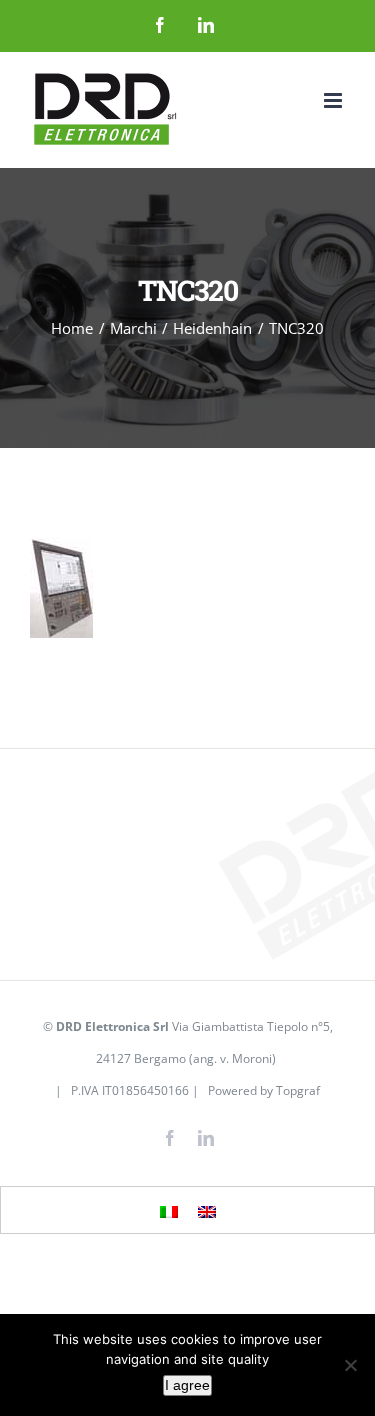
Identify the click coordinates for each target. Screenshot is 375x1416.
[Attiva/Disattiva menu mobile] (334, 100)
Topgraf (298, 1090)
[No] (350, 1365)
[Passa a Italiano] (169, 1211)
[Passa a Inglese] (207, 1211)
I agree (187, 1385)
